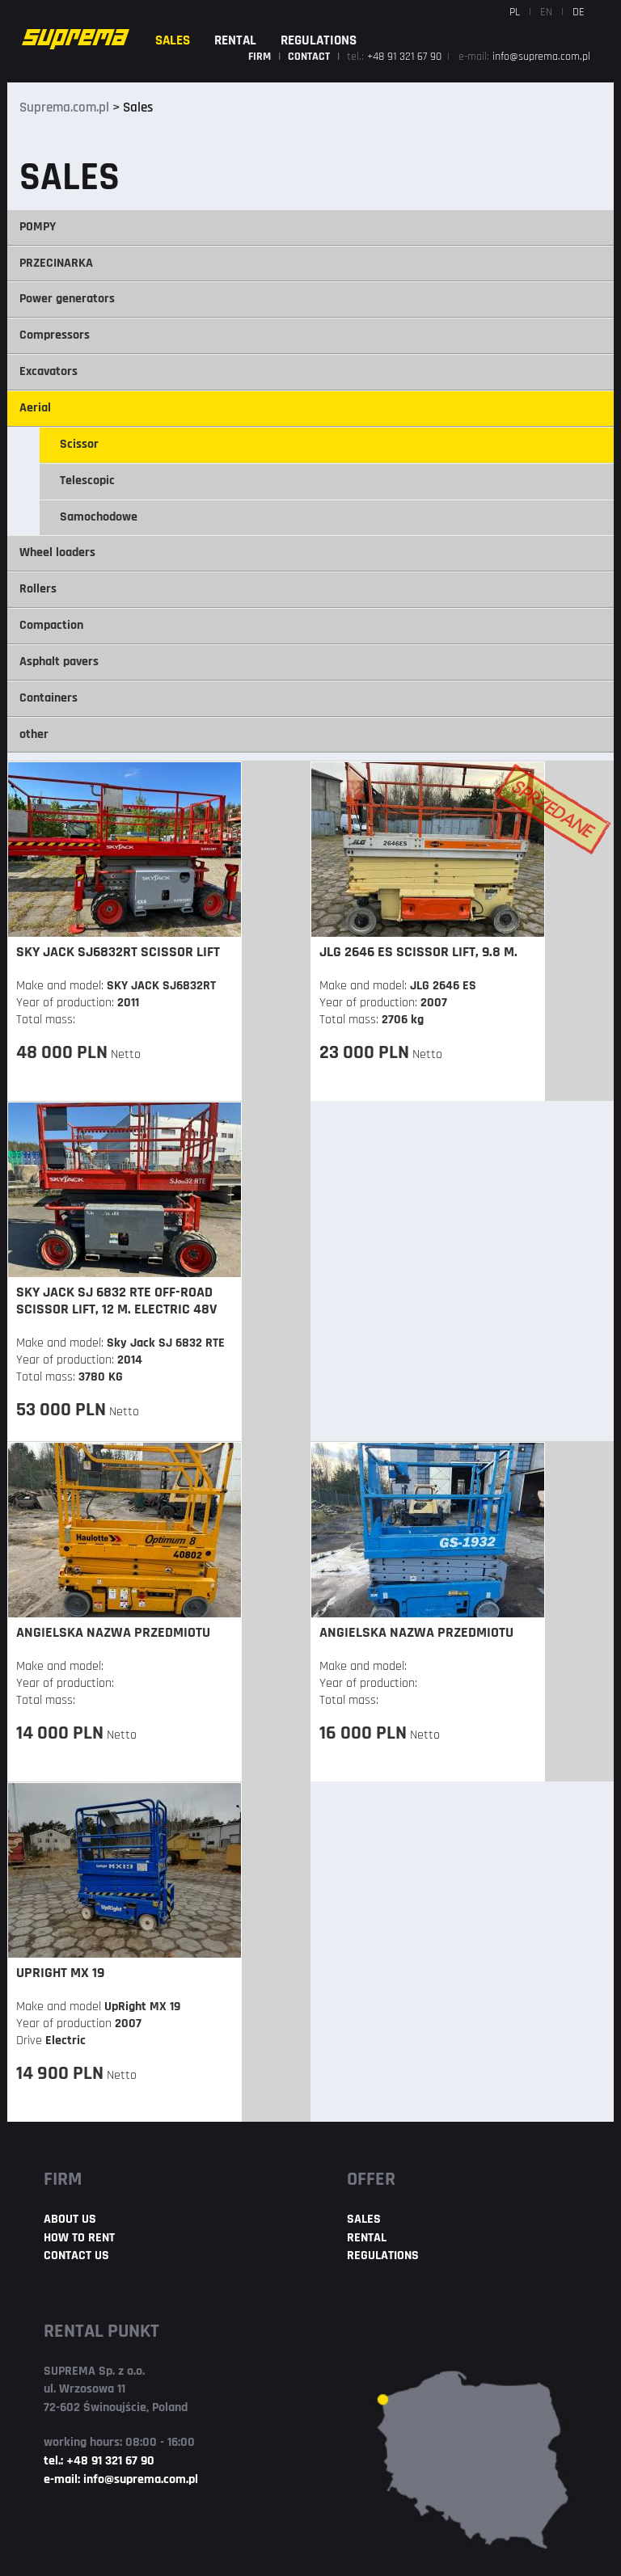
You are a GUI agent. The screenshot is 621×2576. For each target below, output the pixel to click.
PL (515, 13)
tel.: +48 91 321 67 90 (99, 2461)
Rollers (38, 589)
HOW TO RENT (79, 2238)
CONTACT (310, 57)
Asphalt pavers (59, 662)
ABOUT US (70, 2220)
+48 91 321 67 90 (406, 57)
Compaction (51, 626)
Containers (49, 698)
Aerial (35, 408)
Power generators (67, 299)
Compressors (55, 335)
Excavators (49, 372)
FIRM (261, 57)
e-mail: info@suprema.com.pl (121, 2480)
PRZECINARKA (56, 264)
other (34, 735)
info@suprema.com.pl (541, 57)
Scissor (79, 445)
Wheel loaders (57, 553)
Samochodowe (99, 517)
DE (579, 13)
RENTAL (235, 41)
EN (546, 13)
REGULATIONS (319, 41)
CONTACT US (76, 2256)
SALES (173, 41)
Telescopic (87, 481)
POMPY (38, 227)
